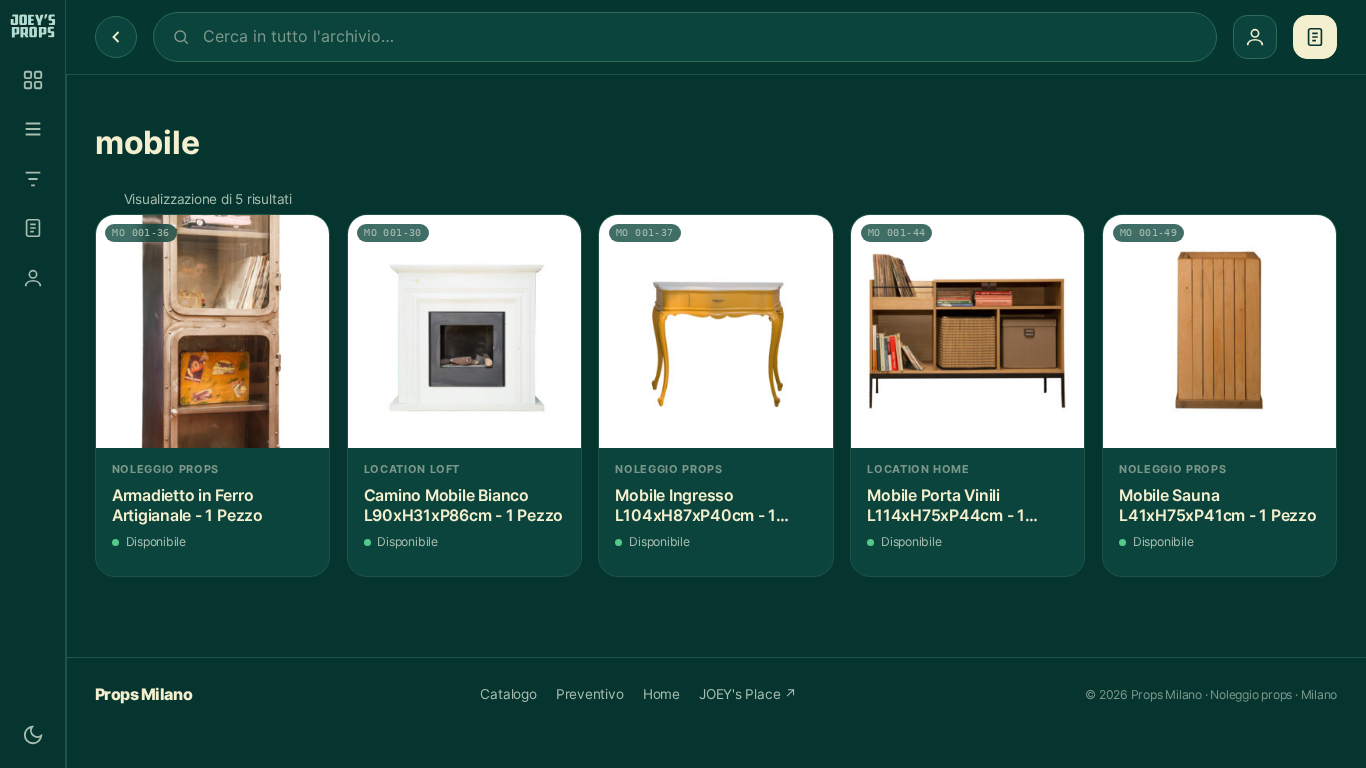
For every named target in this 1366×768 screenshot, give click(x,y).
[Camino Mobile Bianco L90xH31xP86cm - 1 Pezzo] (464, 331)
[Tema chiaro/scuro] (33, 735)
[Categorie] (33, 129)
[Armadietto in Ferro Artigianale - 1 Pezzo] (212, 331)
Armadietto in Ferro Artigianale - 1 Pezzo (187, 505)
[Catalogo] (33, 80)
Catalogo (508, 694)
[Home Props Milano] (32, 26)
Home (661, 694)
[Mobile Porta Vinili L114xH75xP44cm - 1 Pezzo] (967, 331)
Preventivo (590, 694)
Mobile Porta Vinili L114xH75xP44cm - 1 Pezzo (946, 505)
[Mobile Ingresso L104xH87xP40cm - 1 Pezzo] (715, 331)
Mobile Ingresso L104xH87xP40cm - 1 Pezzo (695, 505)
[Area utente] (33, 278)
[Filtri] (33, 179)
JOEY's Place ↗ (748, 694)
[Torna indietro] (116, 37)
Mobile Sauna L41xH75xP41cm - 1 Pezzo (1218, 505)
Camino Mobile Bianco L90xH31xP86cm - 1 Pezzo (464, 505)
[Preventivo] (33, 228)
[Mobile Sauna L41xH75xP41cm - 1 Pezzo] (1219, 331)
